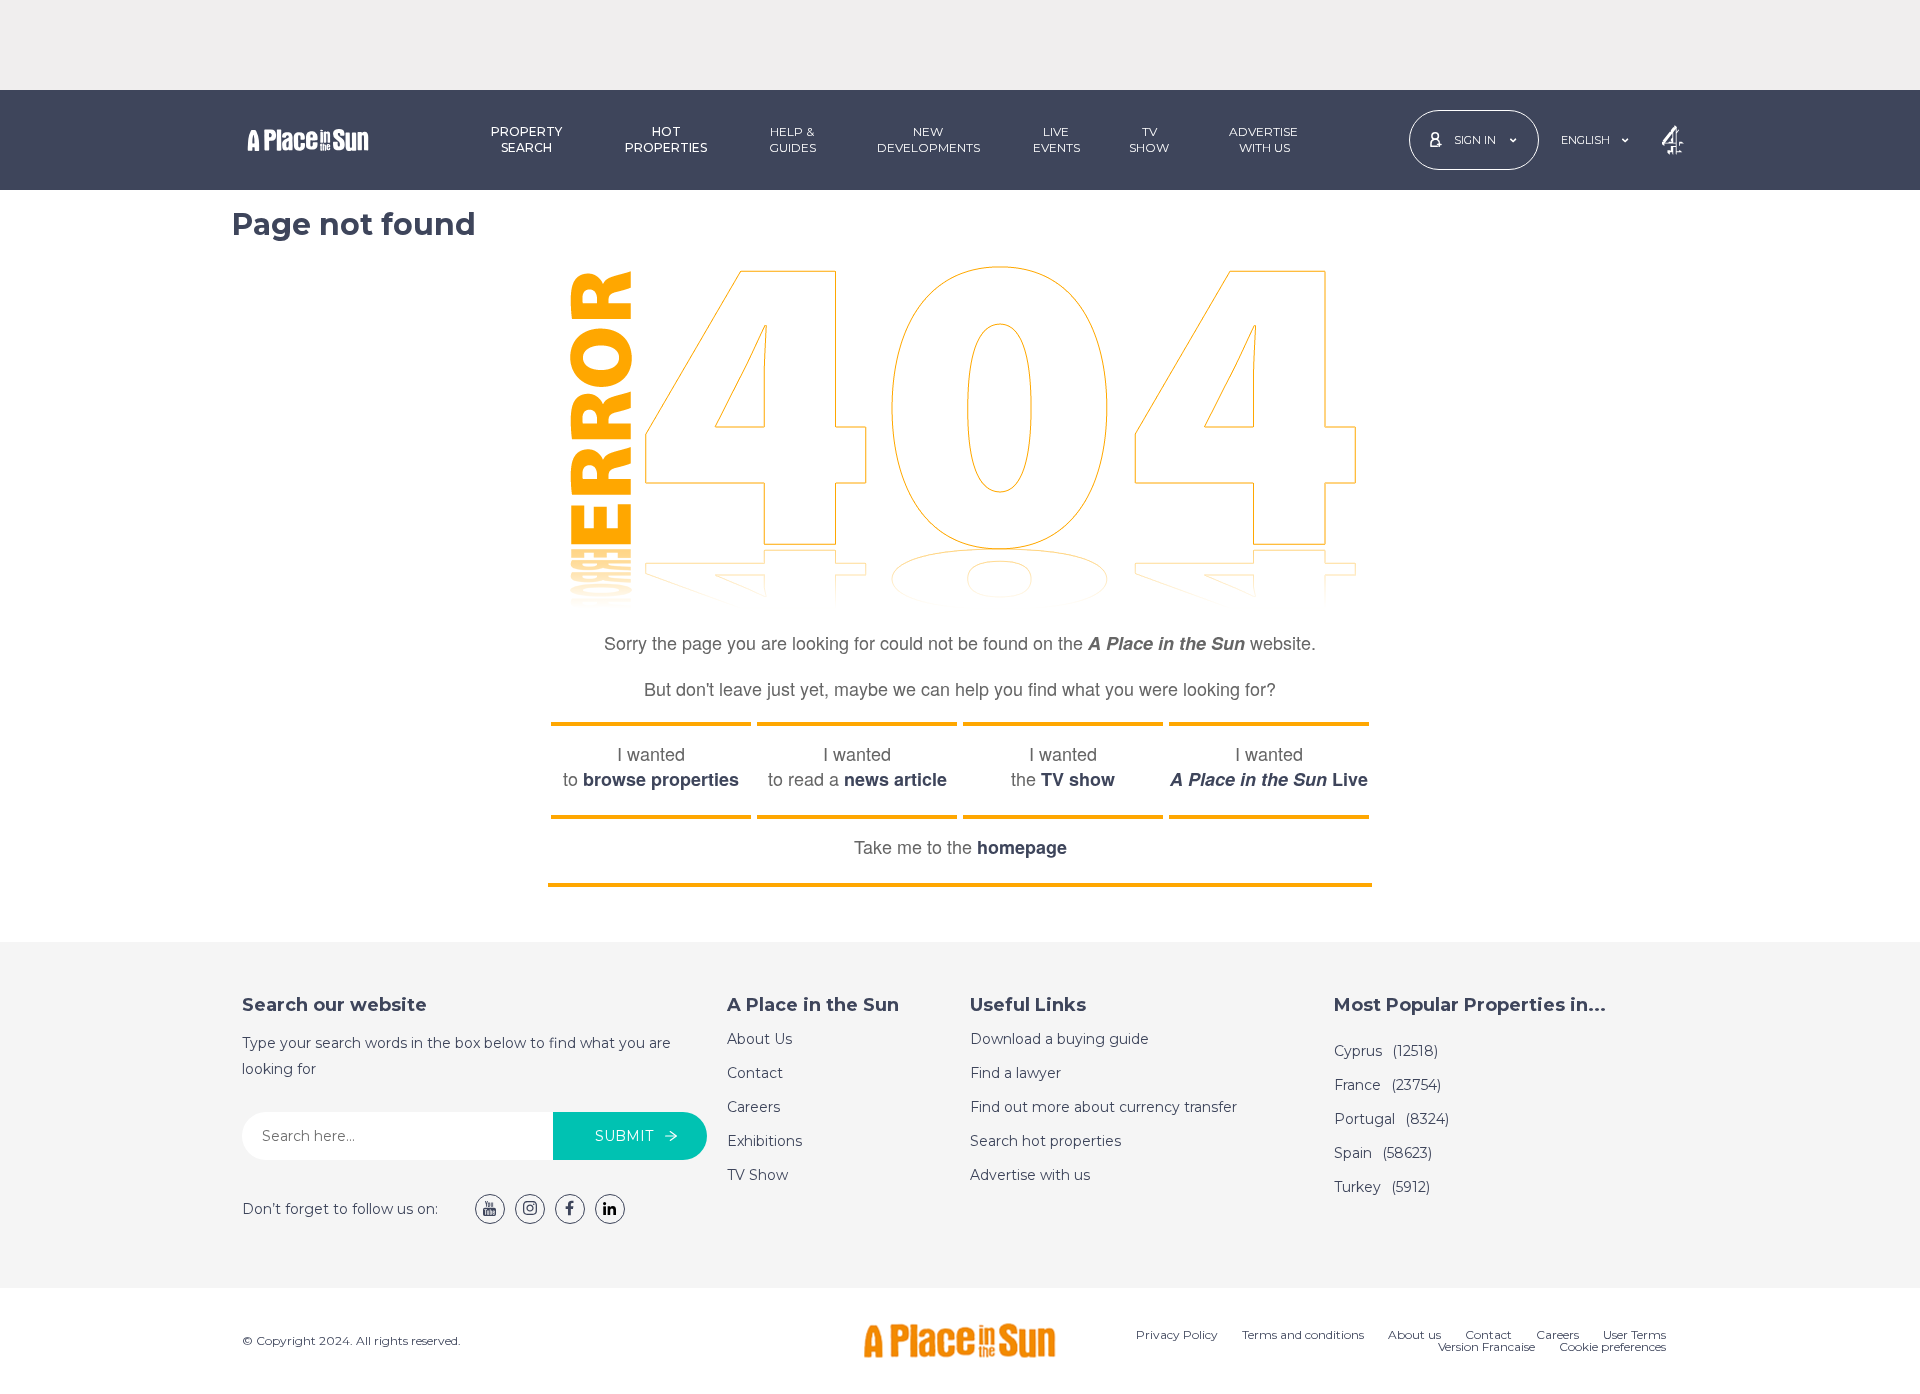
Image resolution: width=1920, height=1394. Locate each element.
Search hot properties (1045, 1141)
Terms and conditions (1303, 1334)
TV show (1078, 779)
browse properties (661, 779)
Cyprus (1386, 1051)
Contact (755, 1073)
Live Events (1056, 139)
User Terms (1634, 1334)
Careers (753, 1107)
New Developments (928, 139)
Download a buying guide (1059, 1039)
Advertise (1263, 139)
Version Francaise (1486, 1346)
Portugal (1391, 1119)
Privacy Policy (1177, 1334)
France (1387, 1085)
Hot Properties (666, 139)
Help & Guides (792, 139)
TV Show (1149, 139)
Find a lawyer (1015, 1073)
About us (1414, 1334)
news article (895, 779)
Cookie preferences (1612, 1346)
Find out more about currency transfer (1103, 1107)
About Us (759, 1039)
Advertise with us (1030, 1175)
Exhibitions (764, 1141)
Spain (1383, 1153)
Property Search (526, 139)
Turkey (1382, 1187)
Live (1269, 779)
